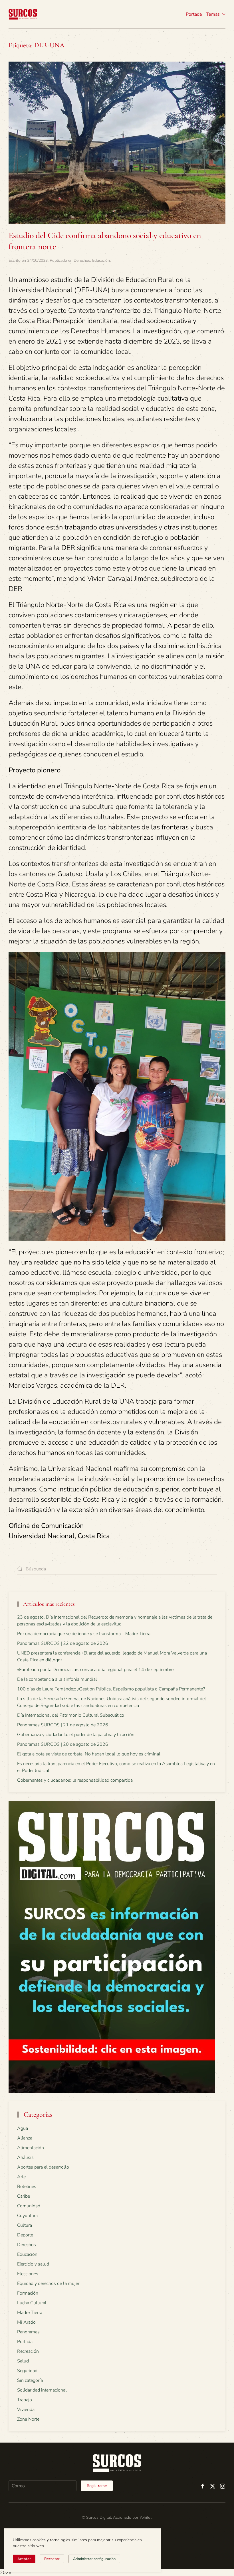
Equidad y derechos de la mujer (48, 2283)
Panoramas (28, 2332)
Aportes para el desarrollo (43, 2167)
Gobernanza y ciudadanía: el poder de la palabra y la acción (76, 1735)
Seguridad (27, 2371)
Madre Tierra (30, 2313)
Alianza (25, 2138)
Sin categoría (30, 2380)
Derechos (82, 260)
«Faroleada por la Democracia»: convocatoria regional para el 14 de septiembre (95, 1670)
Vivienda (26, 2409)
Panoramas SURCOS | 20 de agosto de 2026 (63, 1744)
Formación (28, 2293)
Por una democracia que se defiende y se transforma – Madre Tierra (84, 1634)
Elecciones (28, 2274)
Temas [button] (213, 14)
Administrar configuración (94, 2559)
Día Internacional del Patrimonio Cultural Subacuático (71, 1715)
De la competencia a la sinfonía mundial (57, 1679)
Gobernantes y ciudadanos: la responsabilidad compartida (75, 1780)
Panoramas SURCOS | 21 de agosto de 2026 (63, 1725)
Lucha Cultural (32, 2303)
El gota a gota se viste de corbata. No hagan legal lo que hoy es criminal (89, 1754)
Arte (21, 2177)
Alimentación (31, 2148)
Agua (23, 2128)
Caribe (24, 2196)
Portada (194, 14)
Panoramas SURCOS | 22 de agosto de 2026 (63, 1643)
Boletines (27, 2187)
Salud (23, 2361)
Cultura (25, 2225)
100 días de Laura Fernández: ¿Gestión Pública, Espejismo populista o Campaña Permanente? (111, 1689)
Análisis (25, 2157)
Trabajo (25, 2400)
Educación (101, 260)
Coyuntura (27, 2216)
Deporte (25, 2235)
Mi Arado (26, 2322)
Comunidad (29, 2206)
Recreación (28, 2351)
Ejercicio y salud (33, 2264)
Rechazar (52, 2559)
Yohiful (146, 2517)
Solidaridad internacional (42, 2390)
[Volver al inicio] (23, 14)
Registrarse (97, 2486)
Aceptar (24, 2559)
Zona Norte (28, 2419)
